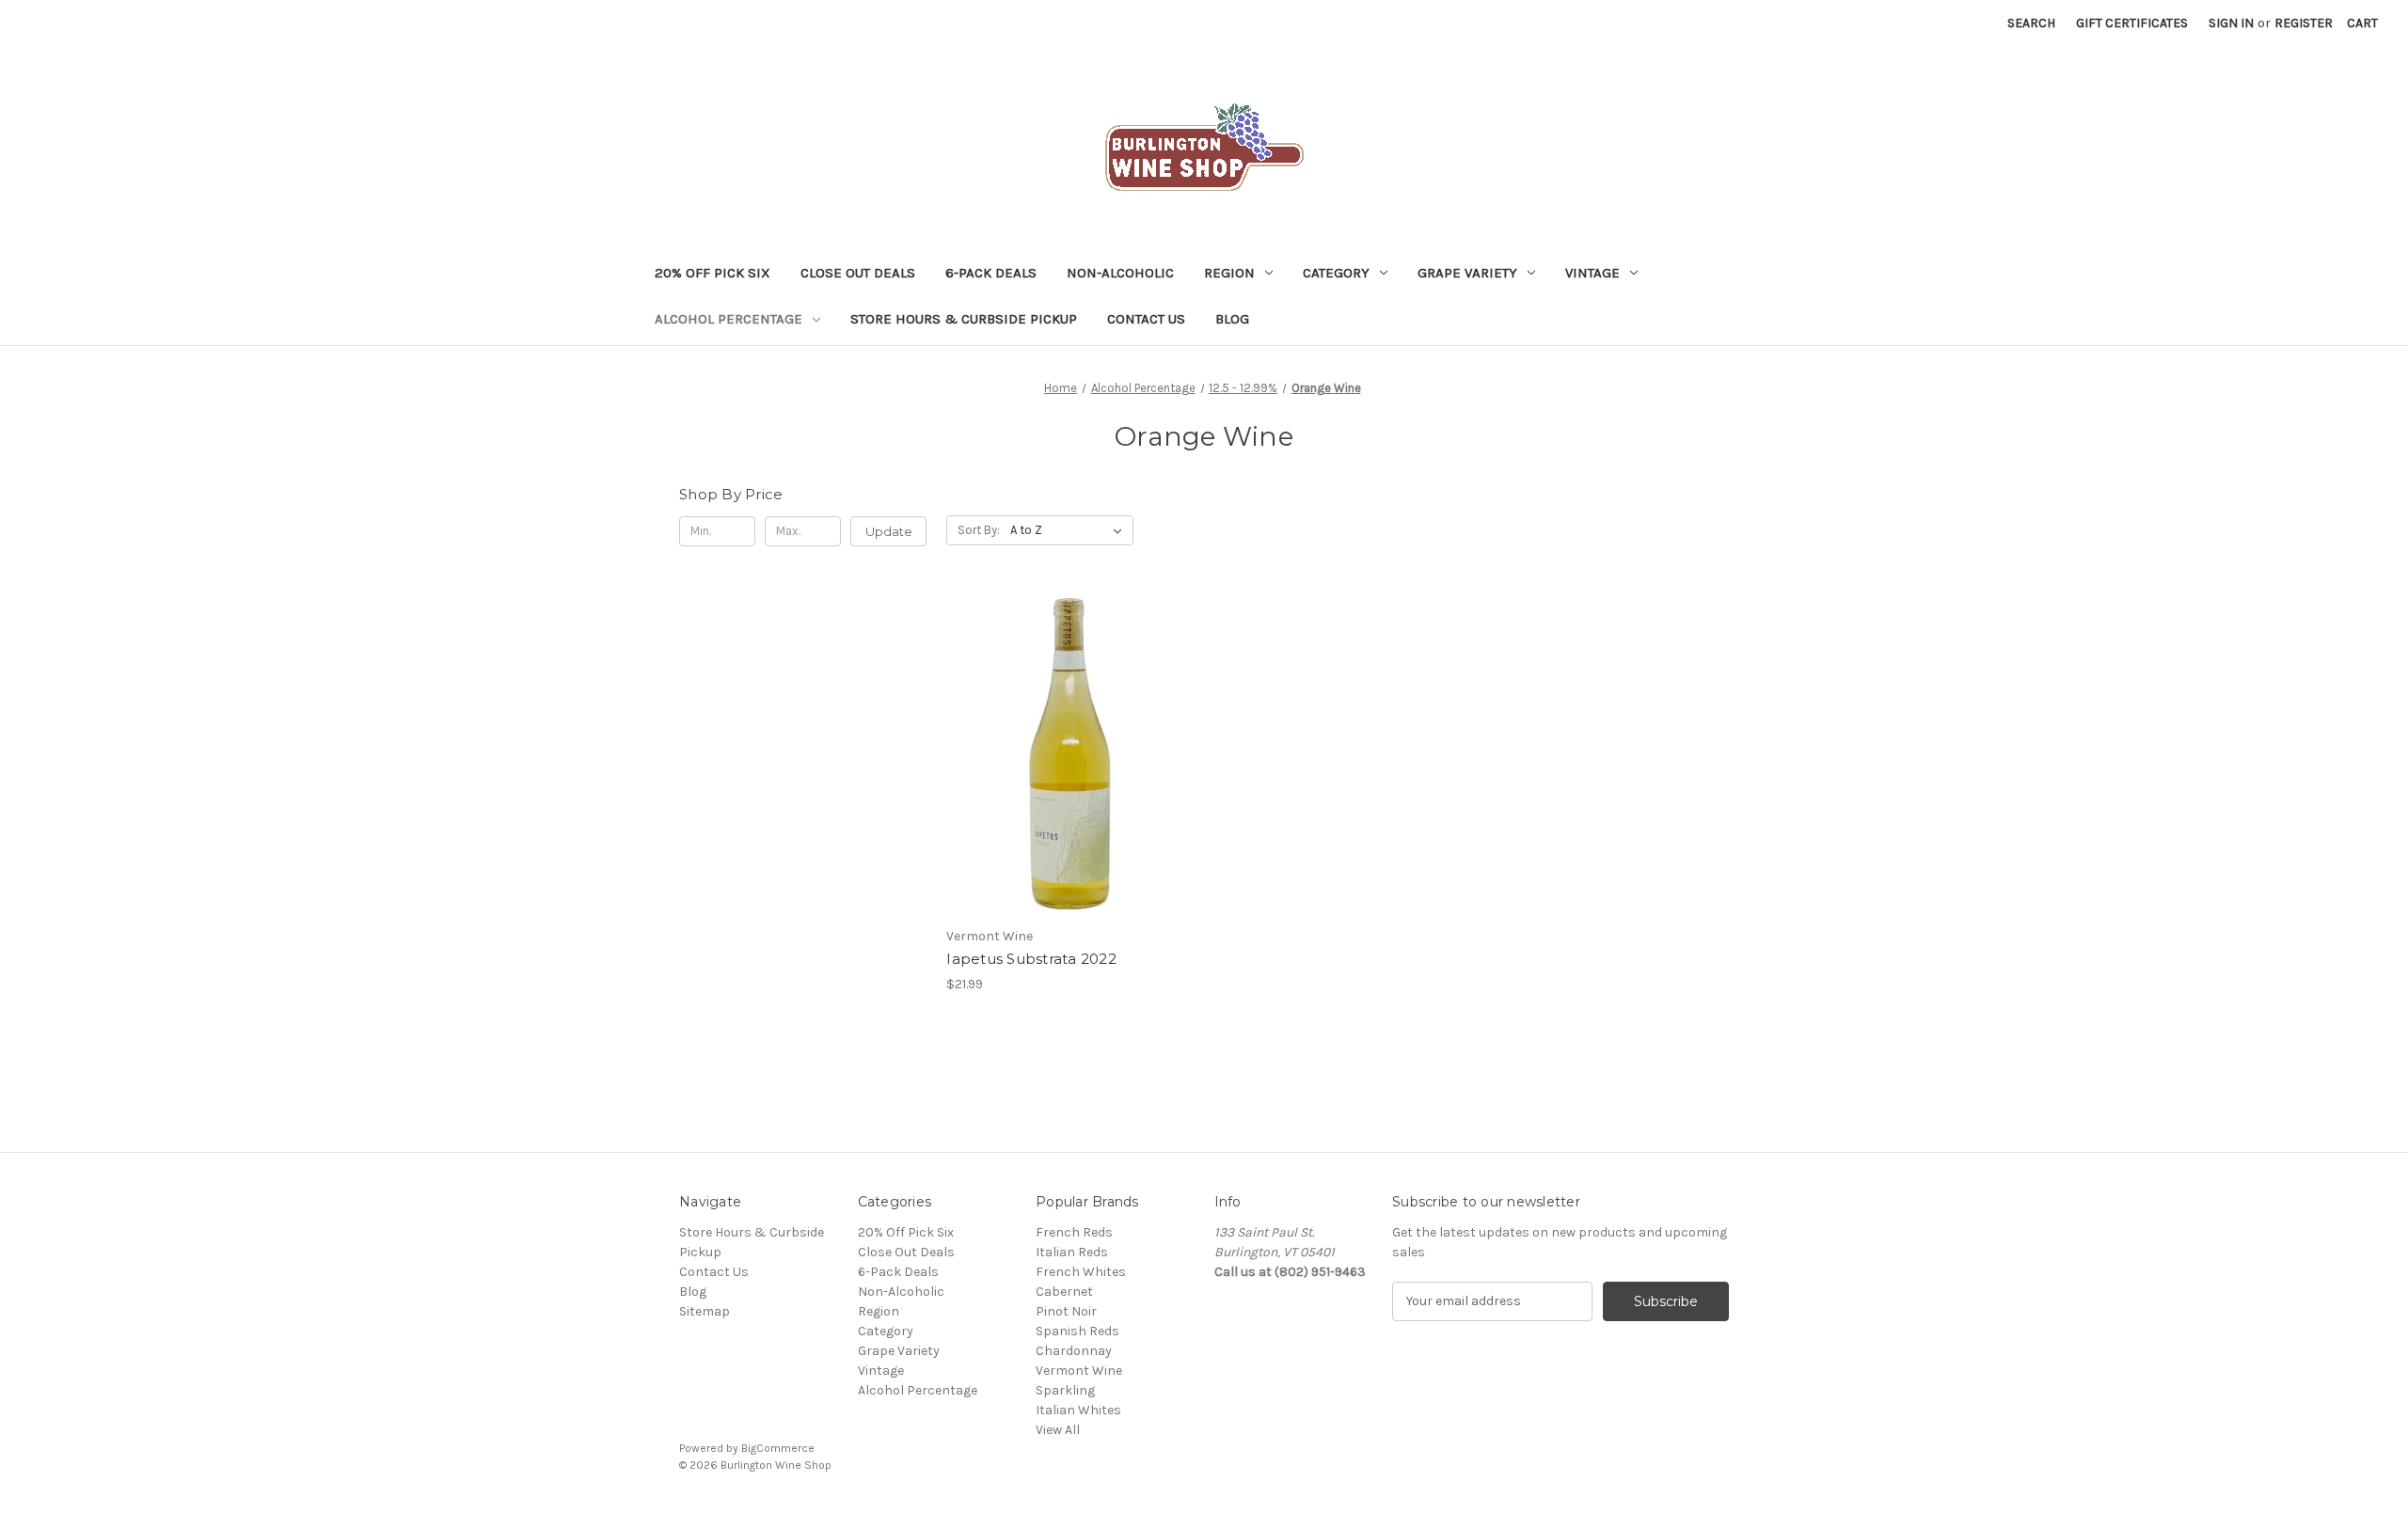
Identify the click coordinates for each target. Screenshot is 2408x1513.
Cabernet (1064, 1292)
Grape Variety (1467, 273)
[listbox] (1070, 530)
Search (2031, 23)
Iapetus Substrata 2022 (1031, 959)
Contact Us (1146, 319)
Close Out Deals (858, 273)
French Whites (1081, 1272)
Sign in (2231, 23)
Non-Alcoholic (1120, 273)
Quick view (1067, 737)
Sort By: (979, 530)
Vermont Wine (1079, 1371)
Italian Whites (1078, 1410)
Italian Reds (1072, 1252)
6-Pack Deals (991, 273)
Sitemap (705, 1311)
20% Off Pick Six (713, 273)
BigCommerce (778, 1448)
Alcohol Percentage (729, 319)
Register (2304, 23)
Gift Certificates (2132, 23)
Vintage (1592, 273)
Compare (1064, 771)
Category (1336, 273)
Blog (1232, 319)
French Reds (1074, 1232)
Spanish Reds (1077, 1331)
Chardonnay (1074, 1351)
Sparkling (1065, 1390)
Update (889, 531)
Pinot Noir (1066, 1311)
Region (1229, 273)
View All (1058, 1430)
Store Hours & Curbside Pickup (964, 319)
